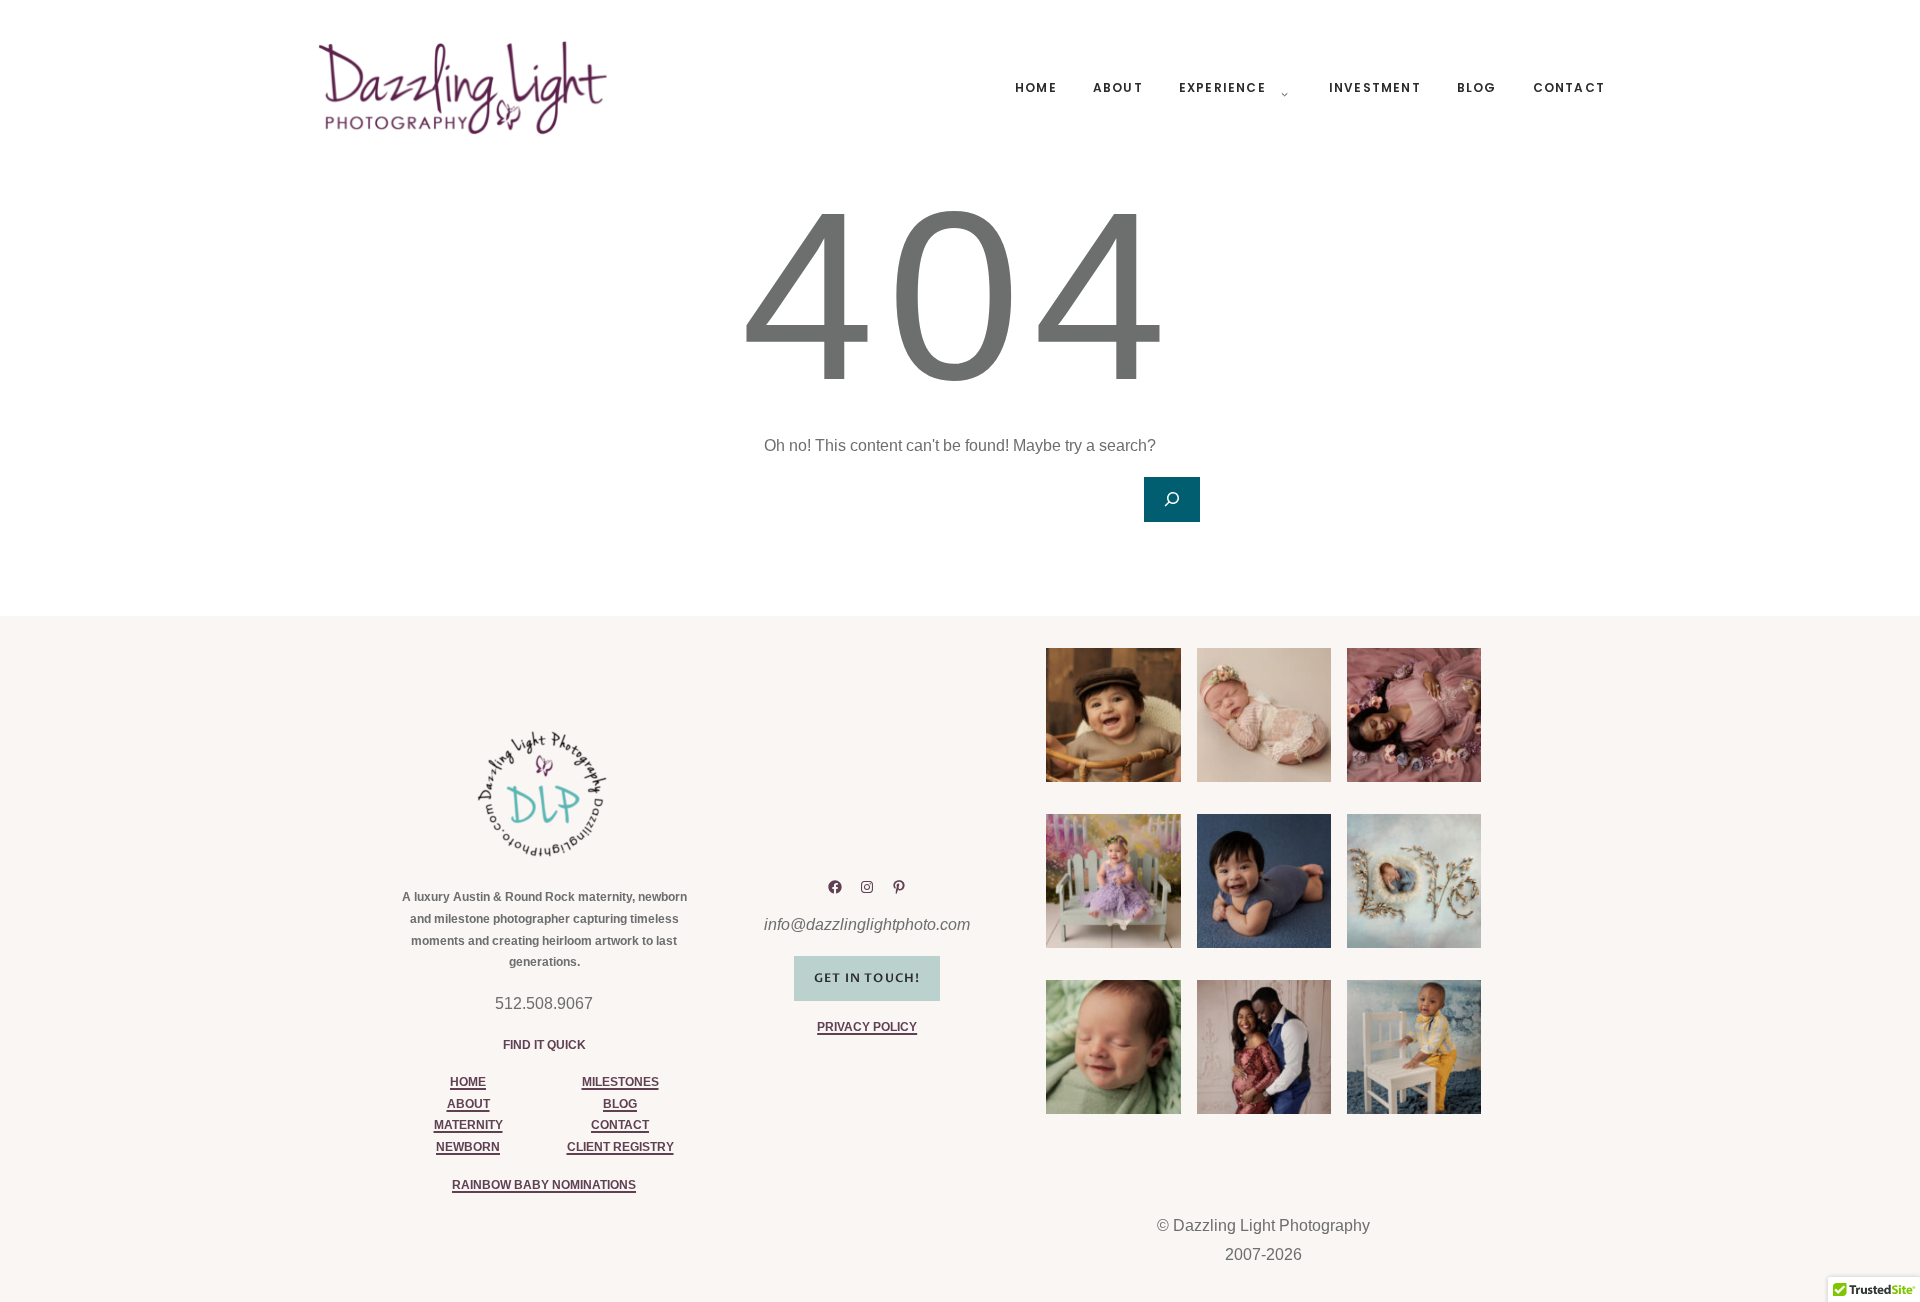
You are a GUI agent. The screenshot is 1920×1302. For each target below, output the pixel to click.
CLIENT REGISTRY (620, 1147)
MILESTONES (620, 1082)
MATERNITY (468, 1125)
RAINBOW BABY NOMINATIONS (544, 1185)
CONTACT (620, 1125)
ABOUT (468, 1104)
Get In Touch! (867, 978)
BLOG (620, 1104)
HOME (468, 1082)
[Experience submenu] (1281, 88)
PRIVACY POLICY (867, 1027)
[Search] (1172, 499)
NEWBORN (468, 1147)
